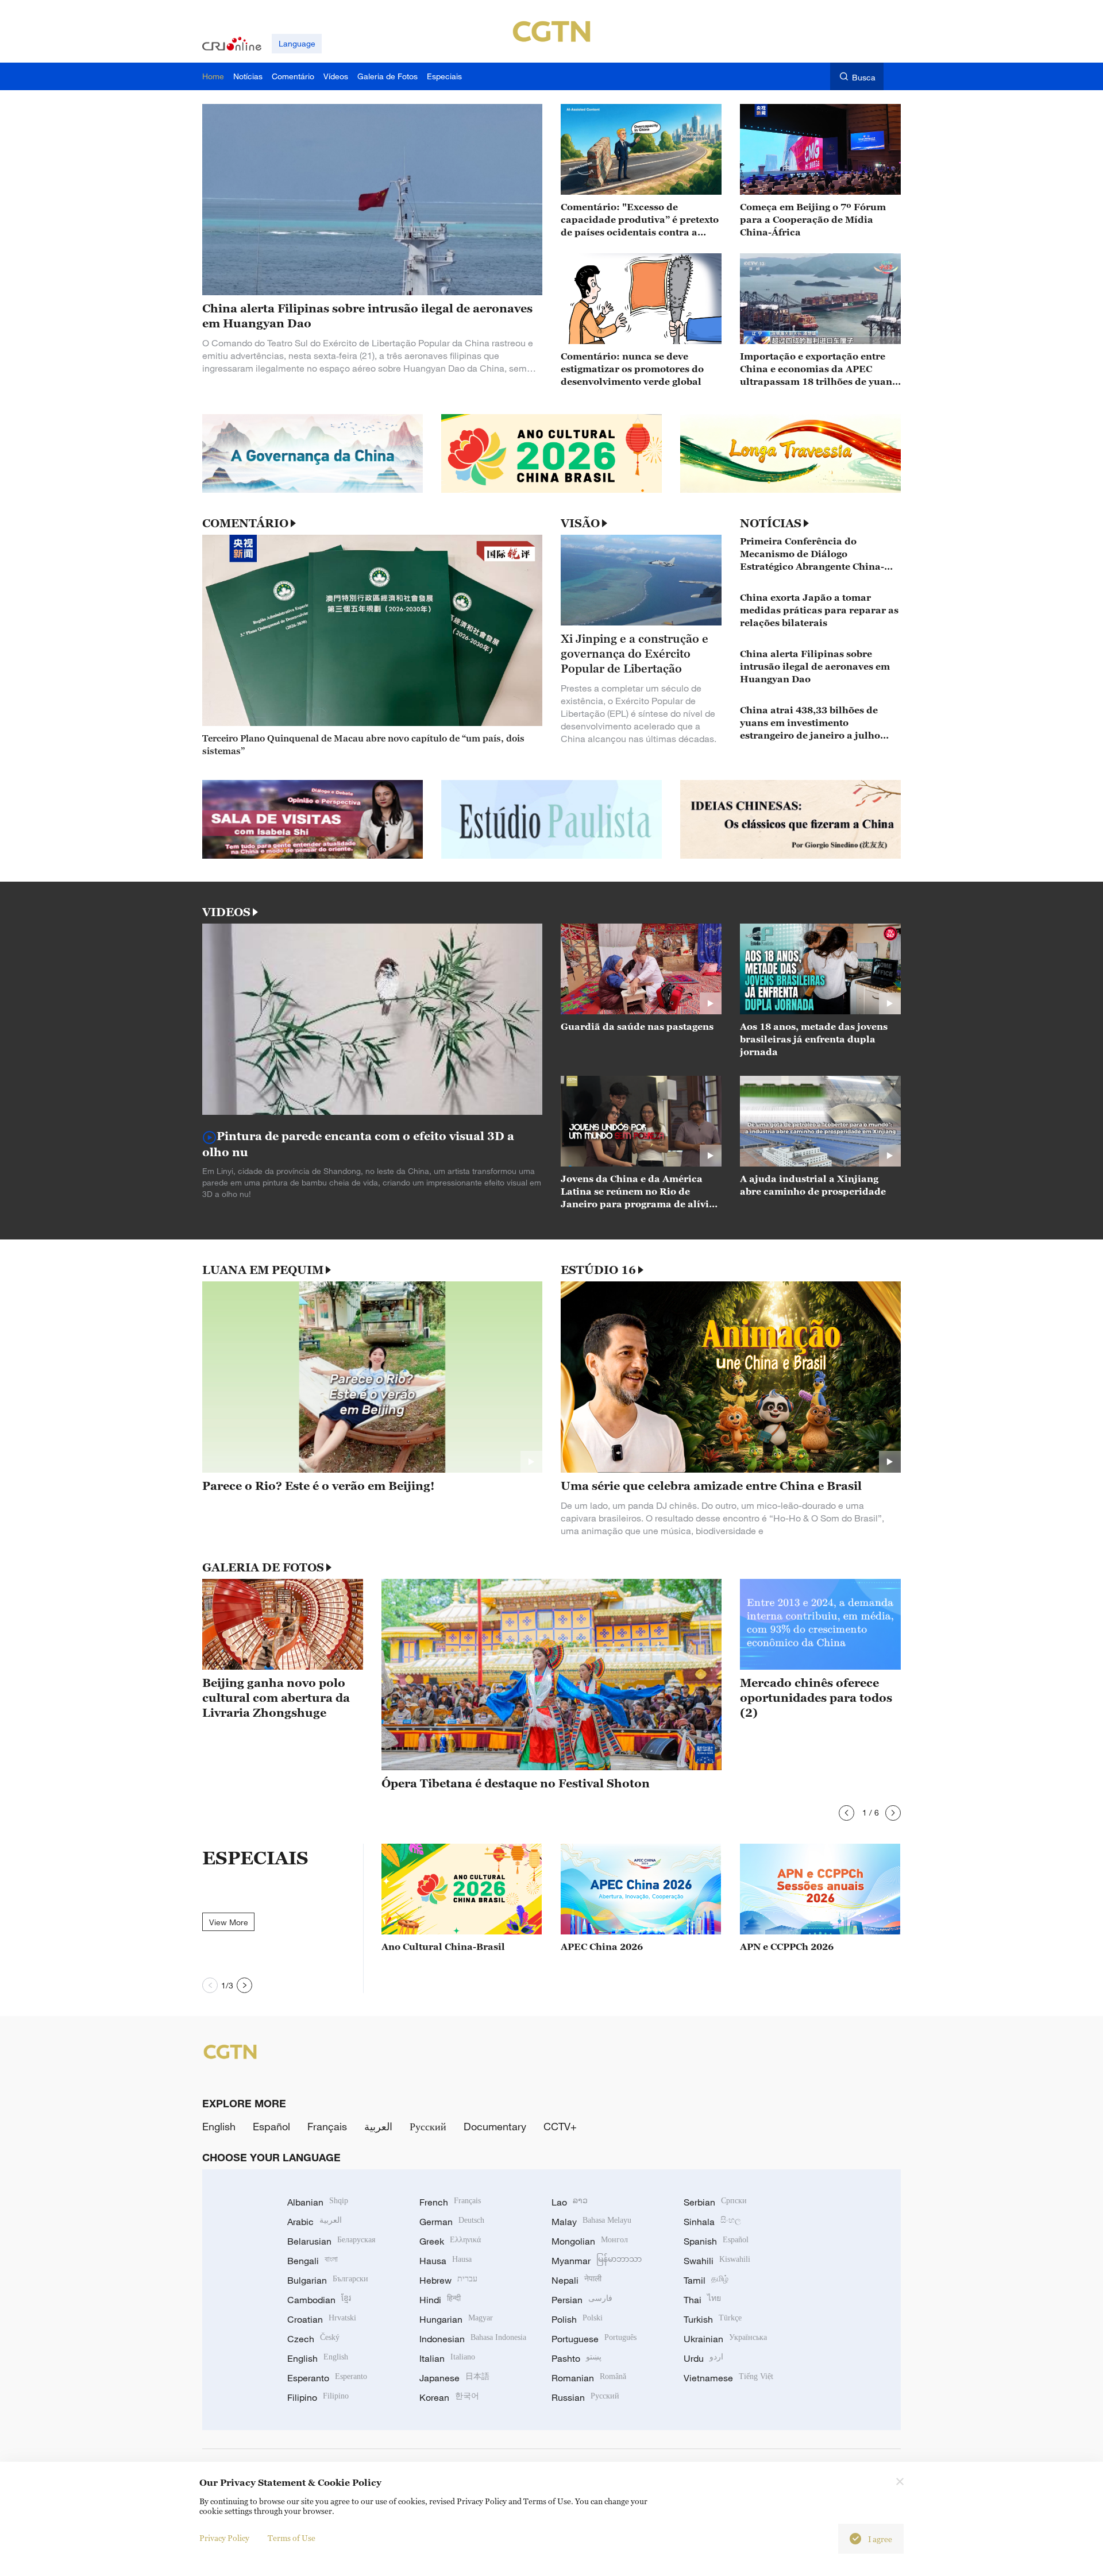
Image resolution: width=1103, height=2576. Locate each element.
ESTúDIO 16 (598, 1270)
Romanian (589, 2378)
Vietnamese (728, 2378)
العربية (378, 2126)
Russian (585, 2397)
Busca (864, 77)
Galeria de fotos (263, 1567)
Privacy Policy (224, 2538)
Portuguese (594, 2339)
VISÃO (580, 523)
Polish (577, 2319)
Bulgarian (328, 2280)
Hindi (440, 2300)
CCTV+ (560, 2126)
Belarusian (331, 2241)
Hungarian (456, 2319)
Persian (582, 2300)
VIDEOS (226, 912)
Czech (313, 2339)
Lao (570, 2202)
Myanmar (597, 2261)
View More (229, 1922)
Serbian (715, 2202)
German (452, 2222)
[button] (846, 1813)
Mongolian (590, 2241)
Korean (449, 2397)
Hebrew (448, 2280)
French (450, 2202)
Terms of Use (292, 2538)
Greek (450, 2241)
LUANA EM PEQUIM (263, 1270)
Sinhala (712, 2222)
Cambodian (319, 2300)
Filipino (318, 2397)
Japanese (454, 2378)
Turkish (713, 2319)
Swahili (717, 2261)
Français (327, 2126)
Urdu (703, 2358)
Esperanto (327, 2378)
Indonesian (473, 2339)
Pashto (576, 2358)
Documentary (495, 2126)
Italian (447, 2358)
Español (271, 2126)
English (219, 2126)
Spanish (716, 2241)
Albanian (318, 2202)
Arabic (315, 2222)
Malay (591, 2222)
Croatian (322, 2319)
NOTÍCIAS (771, 523)
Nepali (576, 2280)
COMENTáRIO (245, 523)
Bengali (313, 2261)
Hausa (446, 2261)
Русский (428, 2126)
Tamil (706, 2280)
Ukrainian (725, 2339)
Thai (702, 2300)
